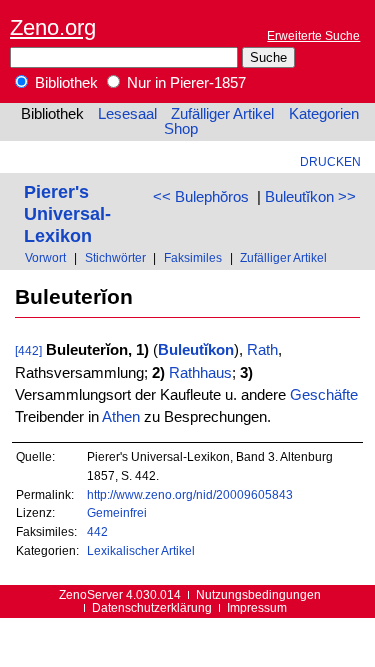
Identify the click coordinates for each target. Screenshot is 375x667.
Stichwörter (115, 257)
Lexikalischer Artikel (141, 550)
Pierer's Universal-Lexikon (67, 213)
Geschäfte (324, 395)
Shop (181, 129)
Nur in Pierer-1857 (184, 83)
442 (97, 531)
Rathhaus (200, 373)
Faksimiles (193, 257)
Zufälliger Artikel (222, 114)
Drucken (330, 161)
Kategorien (324, 114)
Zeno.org (53, 27)
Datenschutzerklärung (152, 607)
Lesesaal (127, 114)
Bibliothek (64, 83)
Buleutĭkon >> (310, 197)
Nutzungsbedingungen (258, 594)
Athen (121, 417)
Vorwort (45, 257)
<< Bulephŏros (201, 197)
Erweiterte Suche (313, 35)
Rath (262, 350)
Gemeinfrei (117, 512)
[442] (28, 350)
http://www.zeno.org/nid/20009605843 (190, 494)
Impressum (257, 607)
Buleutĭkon (196, 350)
